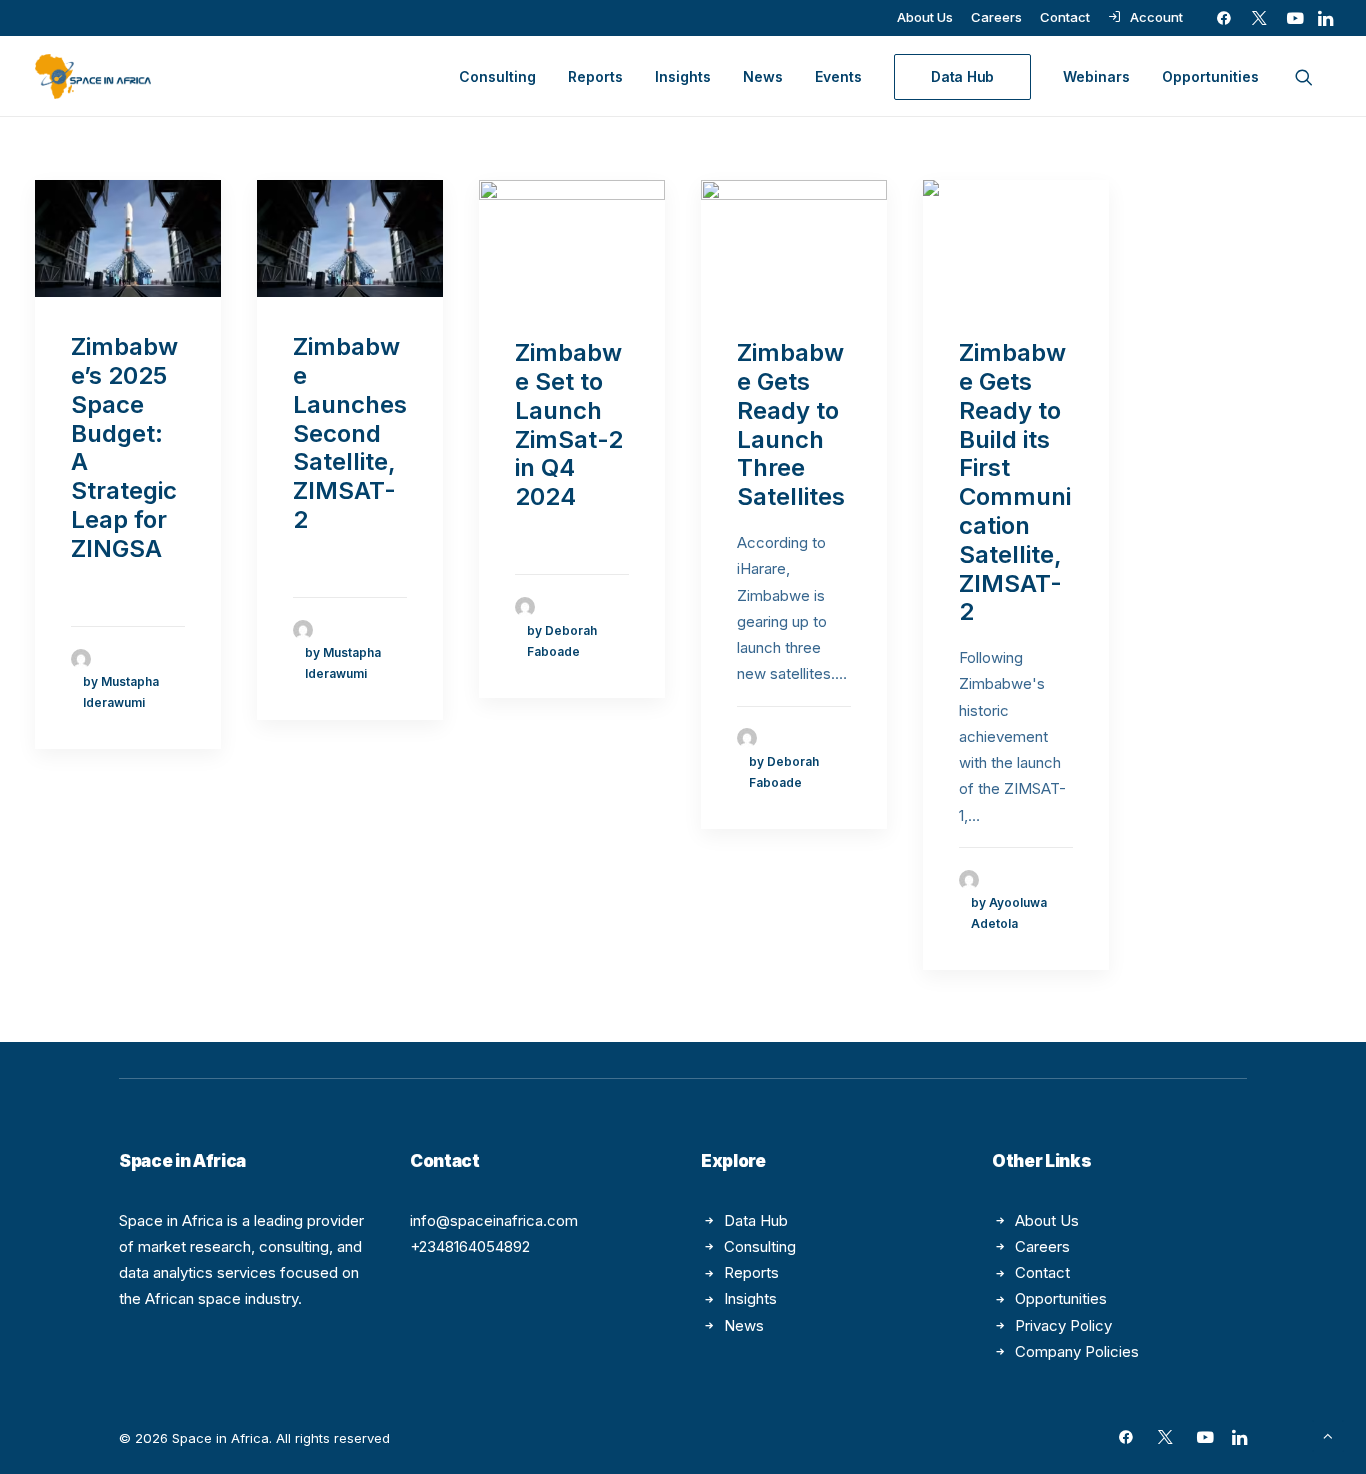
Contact (1065, 17)
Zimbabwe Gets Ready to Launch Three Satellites (791, 424)
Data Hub (756, 1220)
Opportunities (1210, 76)
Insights (683, 76)
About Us (925, 17)
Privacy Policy (1063, 1325)
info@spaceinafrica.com (494, 1220)
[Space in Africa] (93, 76)
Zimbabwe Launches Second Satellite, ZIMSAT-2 (350, 433)
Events (838, 76)
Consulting (497, 76)
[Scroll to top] (1328, 1434)
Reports (595, 76)
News (763, 76)
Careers (996, 17)
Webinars (1096, 76)
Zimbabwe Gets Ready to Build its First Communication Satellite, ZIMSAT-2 (1015, 482)
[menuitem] (925, 17)
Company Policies (1077, 1351)
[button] (1224, 18)
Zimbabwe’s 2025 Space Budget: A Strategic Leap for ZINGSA (124, 447)
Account (1156, 17)
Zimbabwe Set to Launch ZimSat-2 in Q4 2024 (569, 424)
